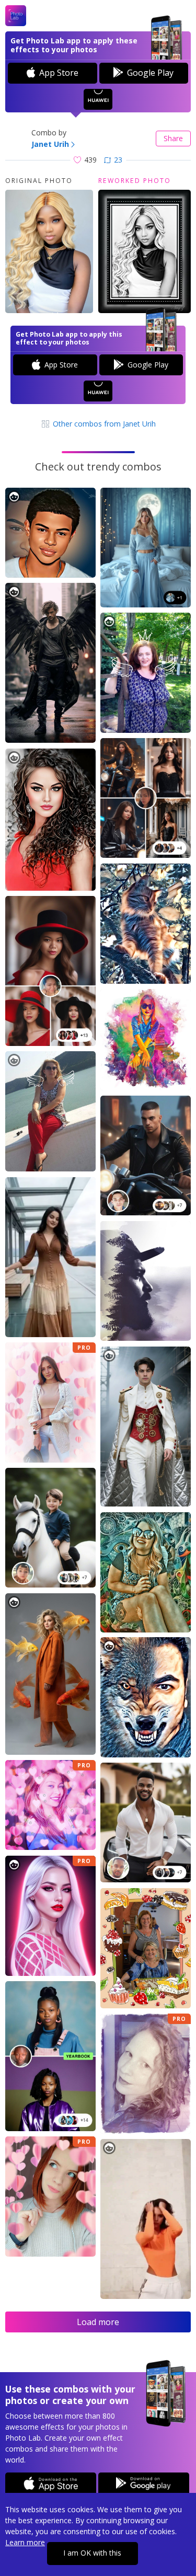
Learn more (25, 2542)
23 (118, 160)
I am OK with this (92, 2553)
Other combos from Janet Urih (103, 424)
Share (173, 138)
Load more (98, 2322)
